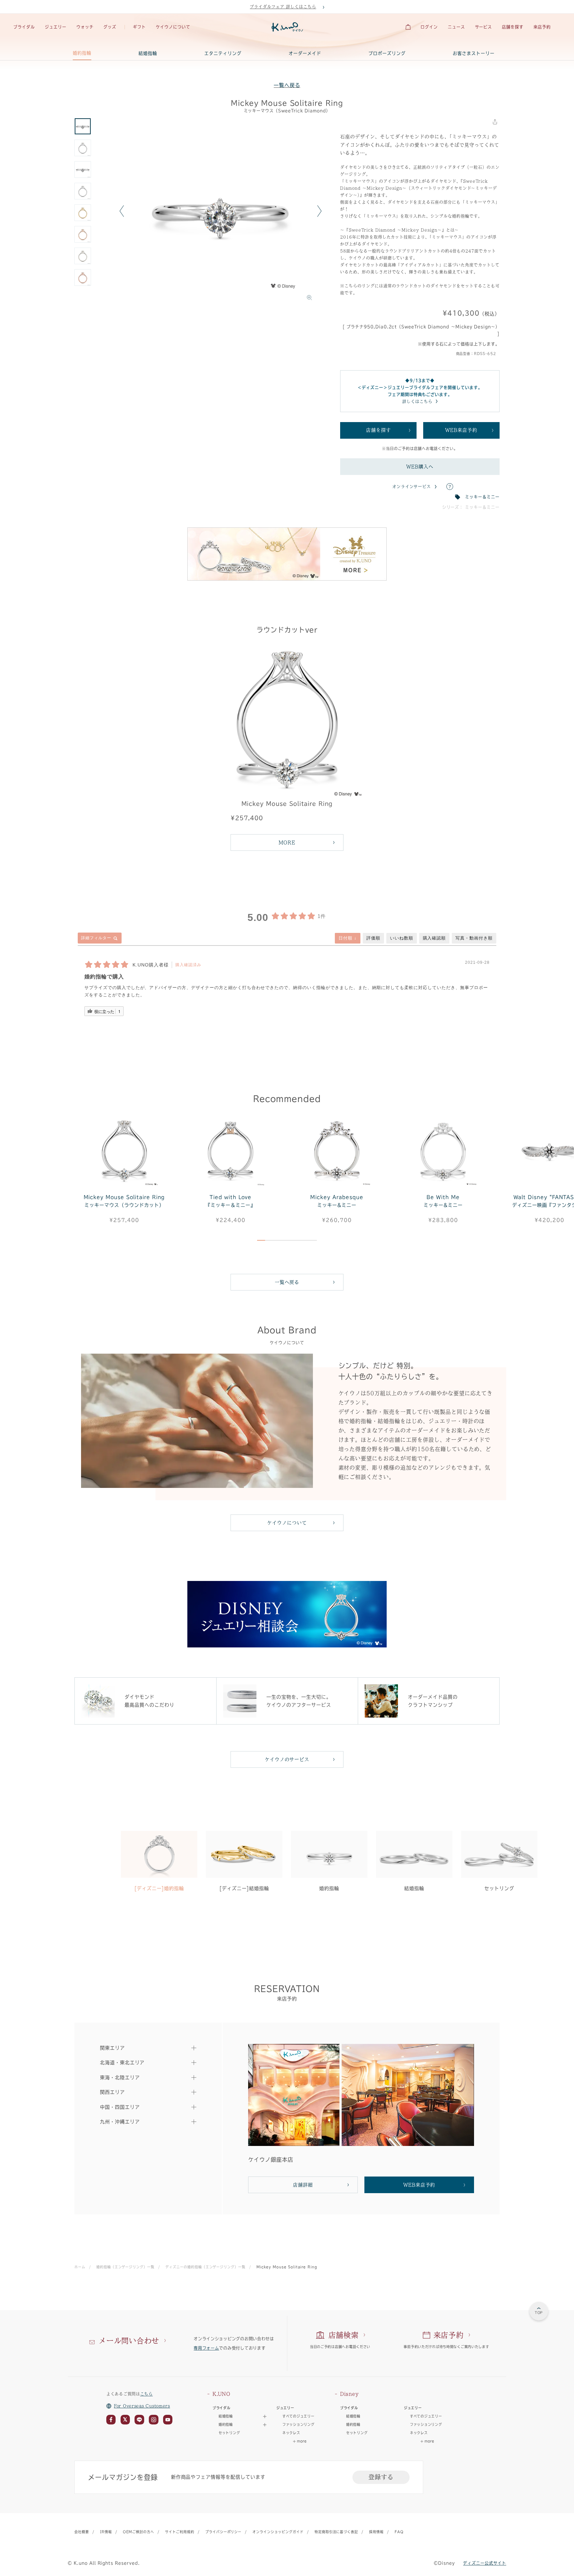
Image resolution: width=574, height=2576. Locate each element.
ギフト (139, 27)
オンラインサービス (412, 487)
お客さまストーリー (474, 53)
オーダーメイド (305, 53)
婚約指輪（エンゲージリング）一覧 (125, 2267)
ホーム (80, 2267)
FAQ (399, 2532)
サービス (484, 27)
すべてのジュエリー (298, 2416)
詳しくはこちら (417, 401)
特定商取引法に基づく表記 (336, 2532)
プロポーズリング (387, 53)
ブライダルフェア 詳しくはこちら (283, 7)
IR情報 (106, 2532)
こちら (146, 2394)
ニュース (456, 27)
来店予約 (542, 27)
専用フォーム (206, 2348)
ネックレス (291, 2433)
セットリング (229, 2433)
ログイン (429, 27)
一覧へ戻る (287, 85)
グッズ (110, 27)
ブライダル (24, 27)
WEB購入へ (420, 467)
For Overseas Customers (142, 2406)
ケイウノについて (173, 27)
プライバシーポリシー (224, 2532)
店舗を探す (513, 27)
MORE (287, 842)
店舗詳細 (303, 2185)
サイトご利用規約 (180, 2532)
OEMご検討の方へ (139, 2532)
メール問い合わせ (129, 2341)
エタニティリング (223, 53)
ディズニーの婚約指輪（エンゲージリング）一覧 (205, 2267)
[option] (221, 211)
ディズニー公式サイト (485, 2563)
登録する (381, 2477)
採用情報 (376, 2532)
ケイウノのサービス (287, 1759)
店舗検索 (344, 2335)
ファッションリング (298, 2424)
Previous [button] (122, 211)
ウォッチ (85, 27)
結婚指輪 (148, 53)
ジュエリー (56, 27)
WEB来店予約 (461, 430)
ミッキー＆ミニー (482, 497)
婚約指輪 (82, 53)
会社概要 (82, 2532)
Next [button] (319, 211)
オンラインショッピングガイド (278, 2532)
